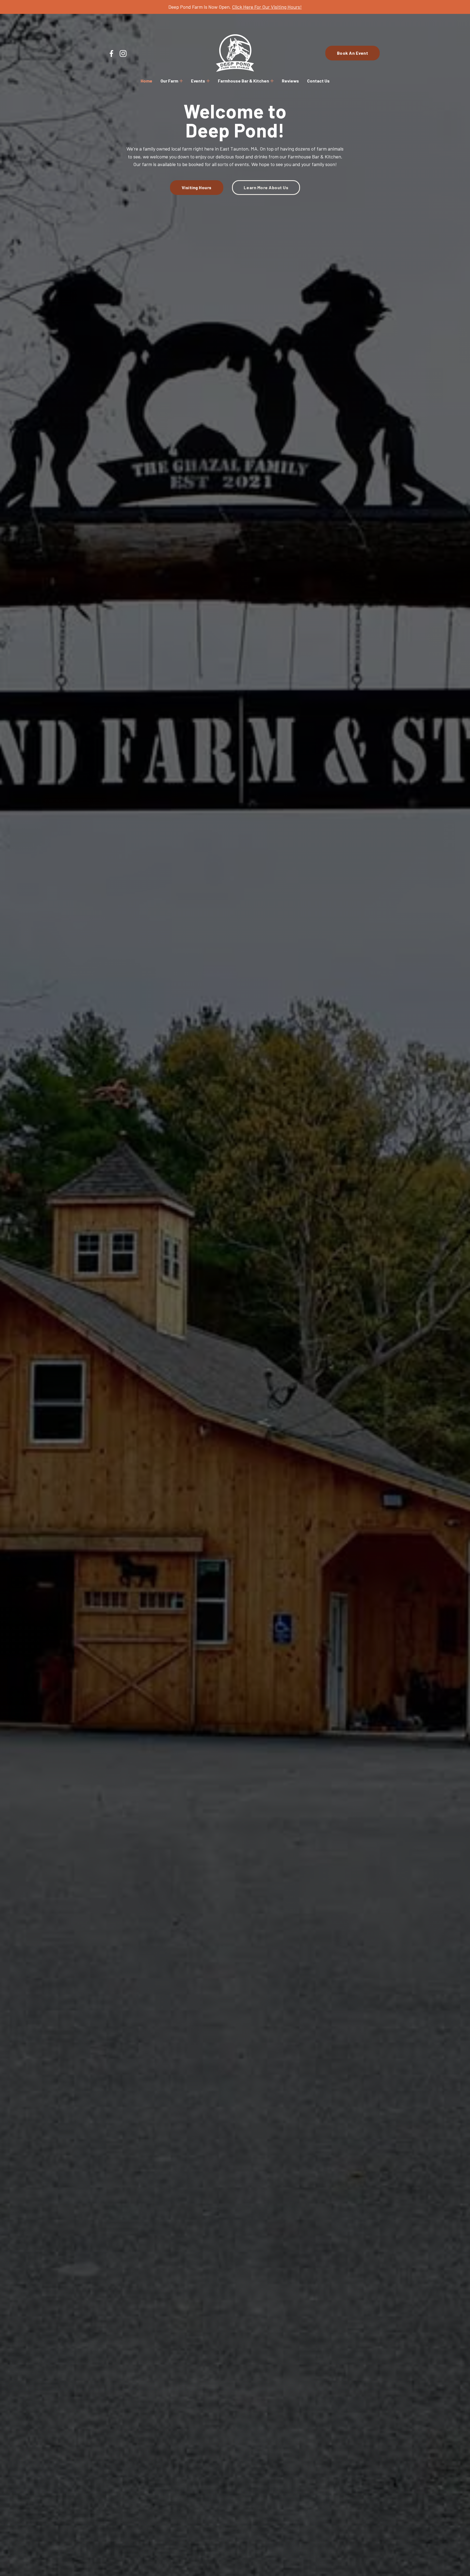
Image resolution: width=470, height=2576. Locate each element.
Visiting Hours (197, 187)
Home (146, 81)
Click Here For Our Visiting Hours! (267, 7)
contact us (318, 81)
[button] (172, 81)
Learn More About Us (266, 187)
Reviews (290, 81)
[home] (235, 53)
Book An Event (353, 53)
